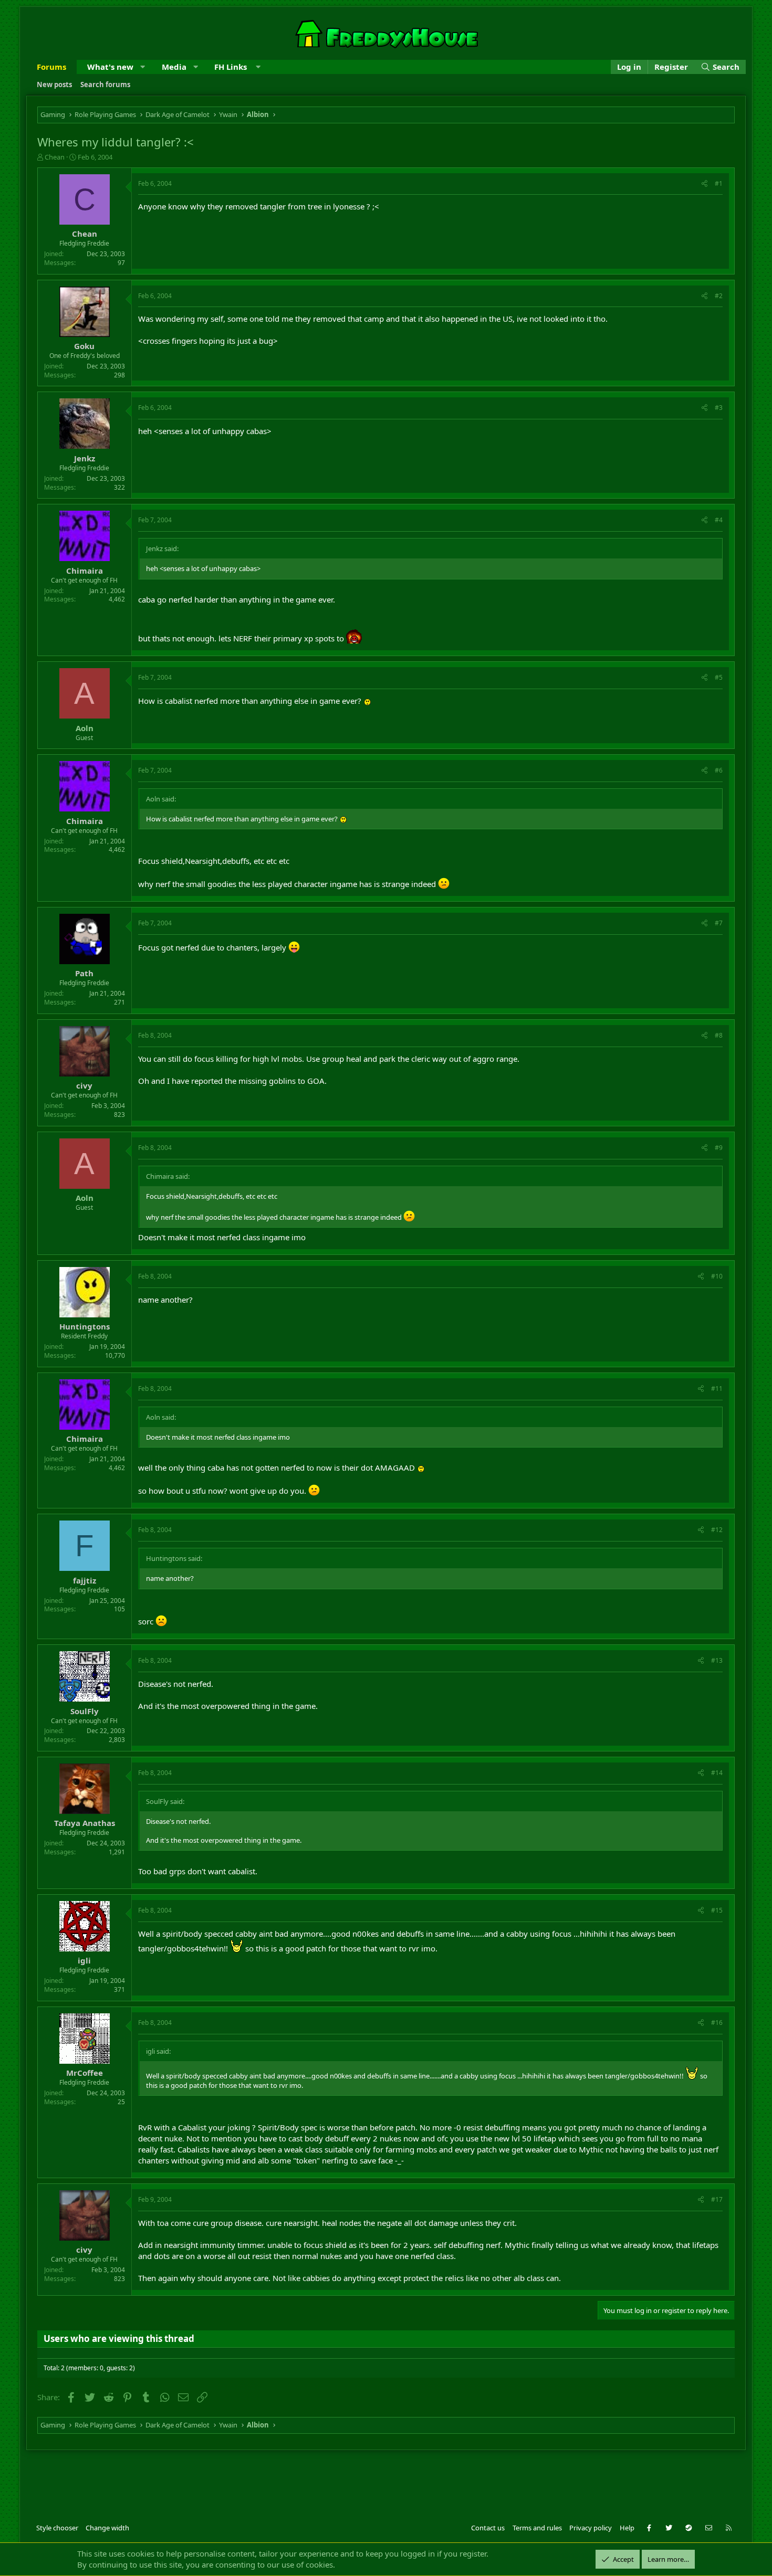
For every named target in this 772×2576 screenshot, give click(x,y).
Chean (55, 157)
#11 (717, 1389)
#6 (719, 770)
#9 (719, 1148)
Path (84, 973)
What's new (110, 67)
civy (84, 1085)
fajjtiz (85, 1580)
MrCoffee (85, 2073)
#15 (717, 1910)
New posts (54, 85)
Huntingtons (85, 1326)
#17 (717, 2199)
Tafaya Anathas (85, 1823)
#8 (719, 1035)
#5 (719, 677)
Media (174, 67)
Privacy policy (591, 2528)
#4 (719, 520)
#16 (717, 2023)
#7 (719, 923)
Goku (84, 346)
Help (627, 2528)
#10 (717, 1276)
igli (84, 1960)
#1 (719, 183)
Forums (51, 67)
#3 (719, 408)
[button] (143, 67)
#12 (717, 1530)
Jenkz (85, 458)
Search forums (105, 85)
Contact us (488, 2528)
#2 (719, 296)
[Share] (705, 184)
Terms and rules (537, 2528)
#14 (717, 1773)
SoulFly (85, 1711)
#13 (717, 1660)
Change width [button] (107, 2528)
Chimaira (85, 571)
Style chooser (57, 2528)
